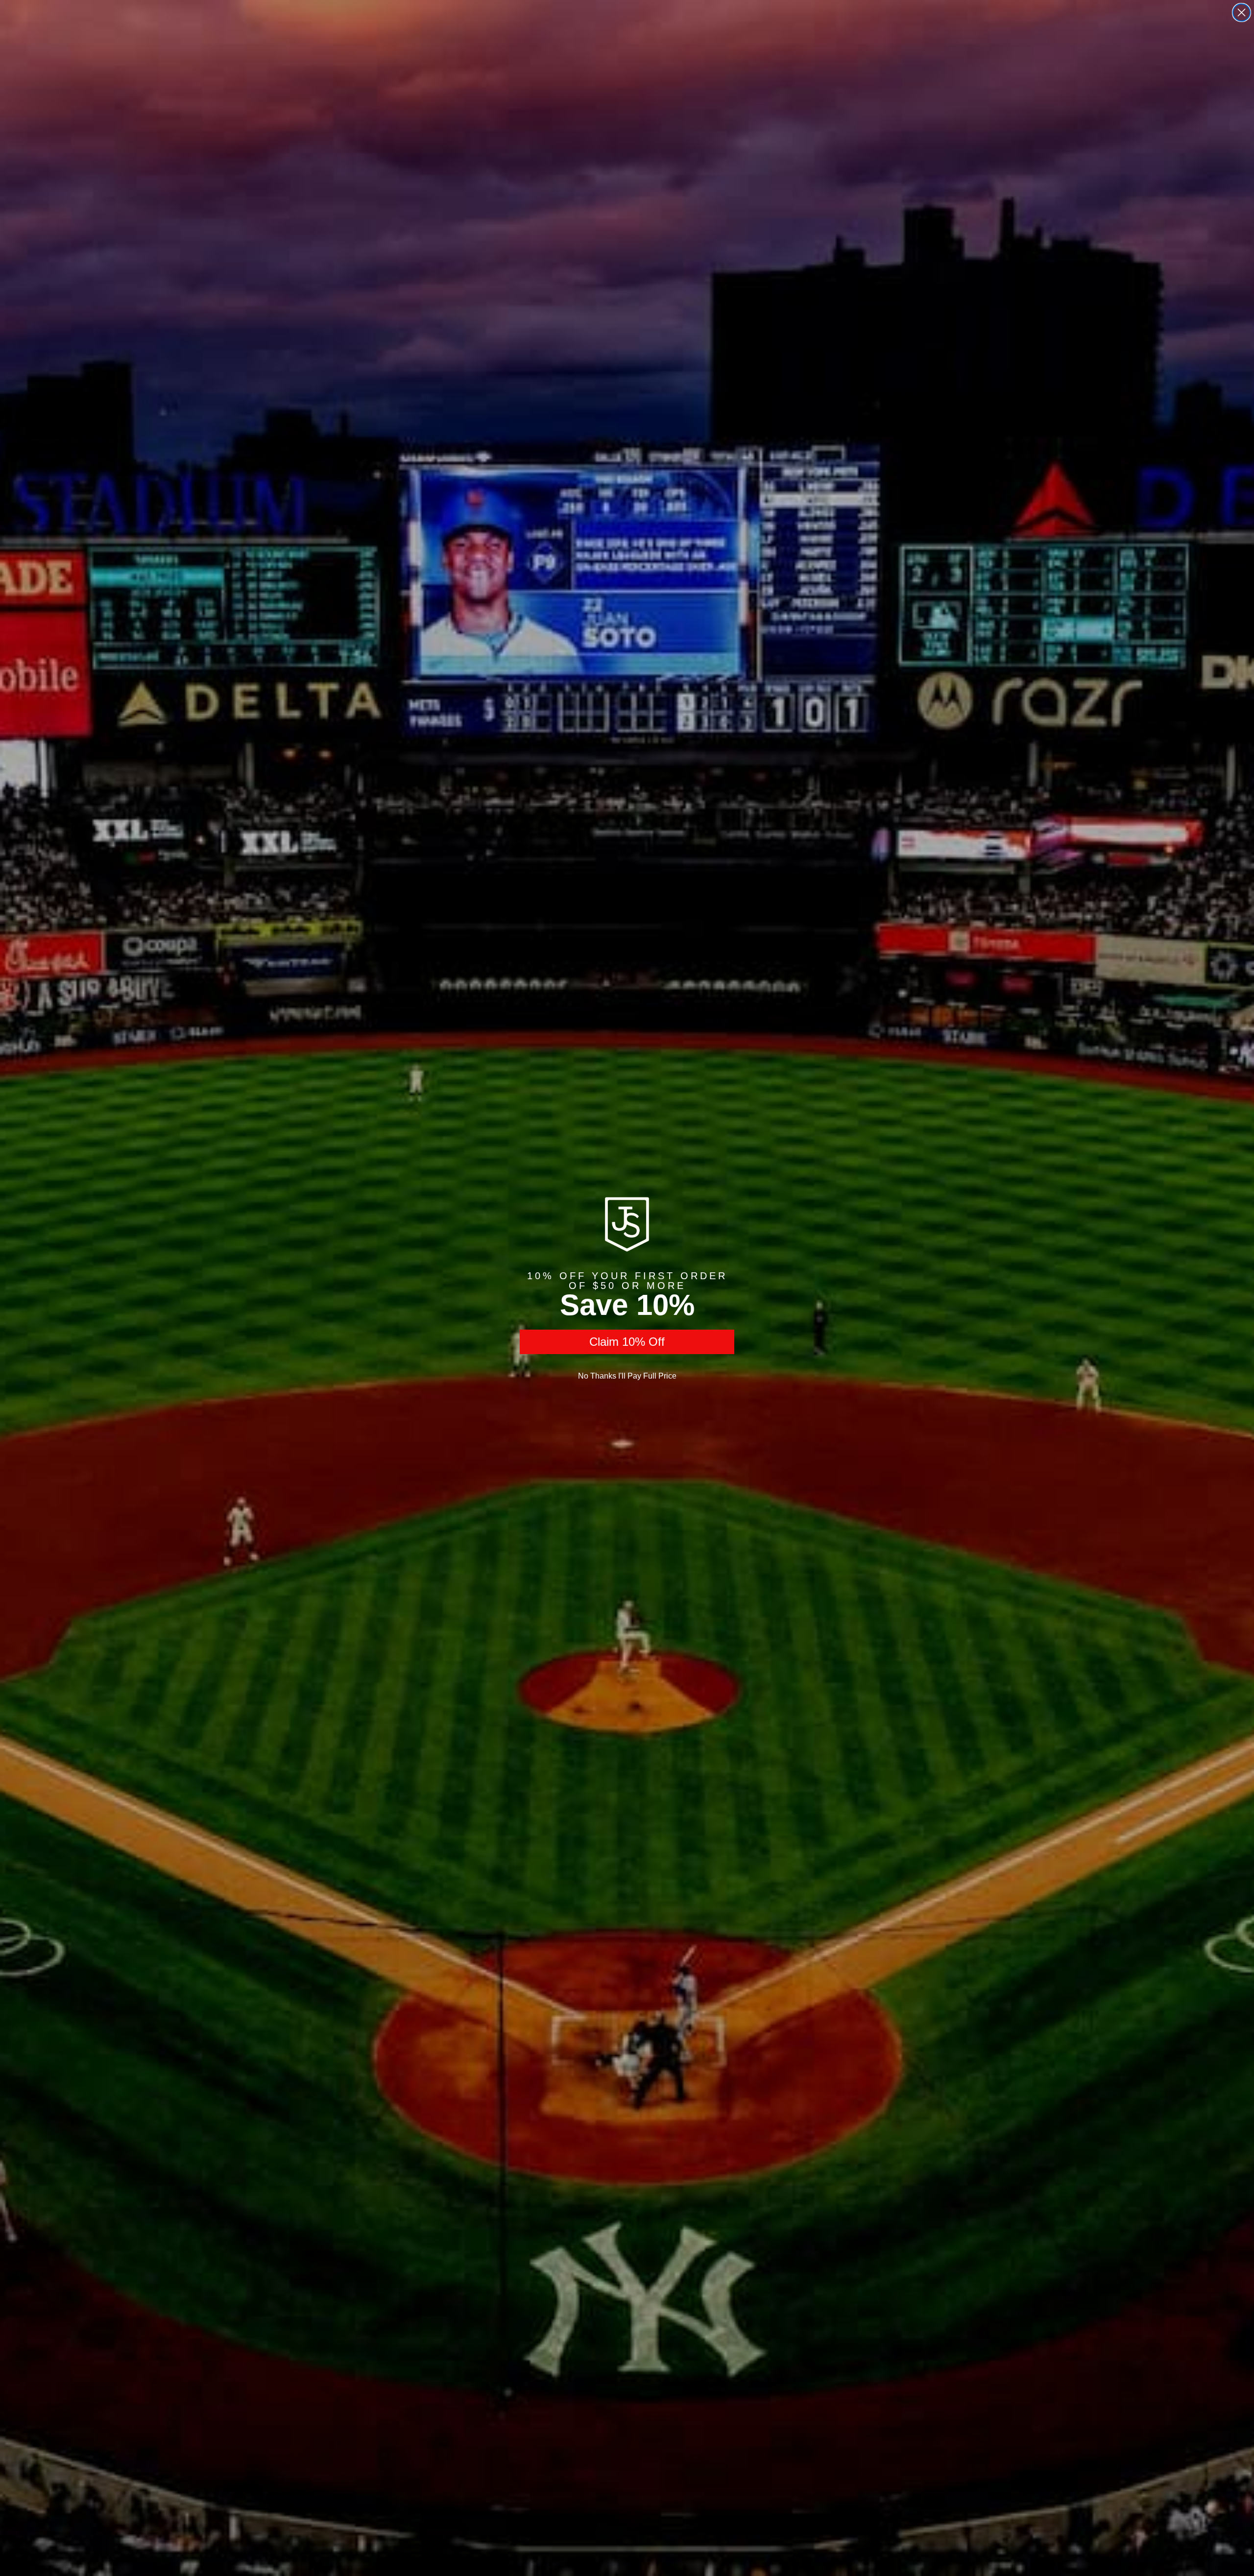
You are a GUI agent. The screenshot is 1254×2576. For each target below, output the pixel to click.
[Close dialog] (1242, 12)
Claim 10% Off (627, 1342)
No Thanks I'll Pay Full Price (627, 1376)
